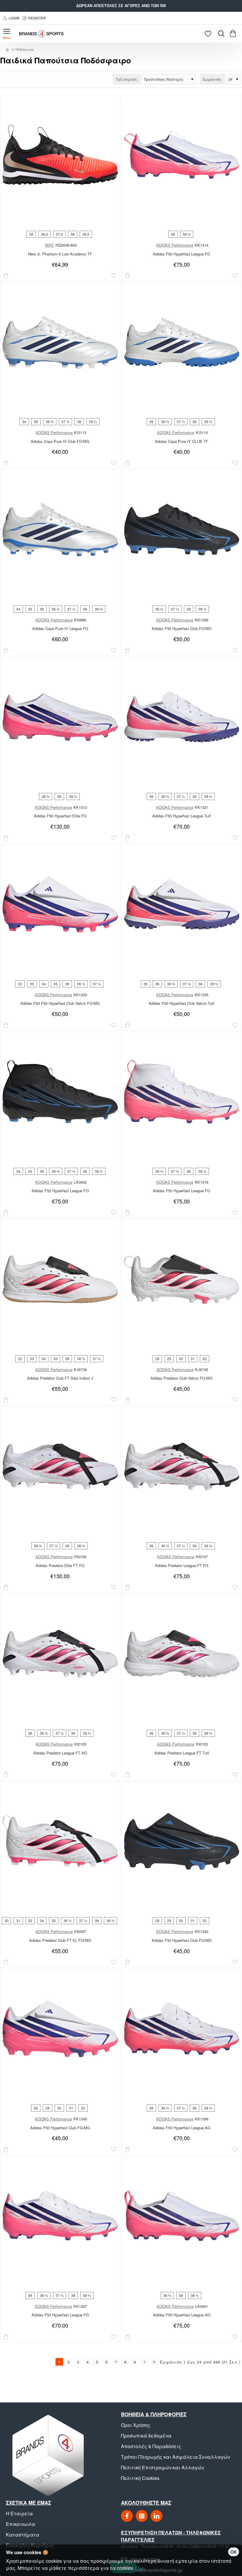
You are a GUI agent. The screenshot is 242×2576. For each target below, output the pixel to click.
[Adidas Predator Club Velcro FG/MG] (182, 1279)
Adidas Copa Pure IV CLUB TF (181, 442)
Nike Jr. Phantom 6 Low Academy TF (60, 254)
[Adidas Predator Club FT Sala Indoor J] (60, 1279)
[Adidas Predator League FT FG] (182, 1467)
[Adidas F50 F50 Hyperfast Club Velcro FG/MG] (60, 904)
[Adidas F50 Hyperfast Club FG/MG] (182, 530)
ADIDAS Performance (175, 245)
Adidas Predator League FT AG (60, 1753)
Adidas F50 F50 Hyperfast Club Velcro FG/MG (60, 1003)
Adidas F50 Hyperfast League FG (181, 254)
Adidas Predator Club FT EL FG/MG (60, 1941)
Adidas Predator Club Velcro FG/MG (181, 1378)
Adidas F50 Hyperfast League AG (182, 2128)
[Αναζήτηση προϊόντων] (220, 34)
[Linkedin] (156, 2516)
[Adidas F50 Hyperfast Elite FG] (60, 717)
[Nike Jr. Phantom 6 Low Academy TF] (60, 155)
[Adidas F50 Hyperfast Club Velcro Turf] (182, 904)
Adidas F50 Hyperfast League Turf (181, 816)
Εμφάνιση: (212, 79)
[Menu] (7, 34)
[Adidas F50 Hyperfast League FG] (182, 155)
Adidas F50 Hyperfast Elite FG (60, 816)
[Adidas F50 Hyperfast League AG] (182, 2029)
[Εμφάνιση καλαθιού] (234, 34)
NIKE (49, 245)
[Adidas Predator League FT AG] (60, 1654)
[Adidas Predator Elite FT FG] (60, 1467)
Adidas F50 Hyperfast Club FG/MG (182, 629)
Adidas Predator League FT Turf (182, 1753)
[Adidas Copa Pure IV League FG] (60, 530)
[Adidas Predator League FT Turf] (182, 1654)
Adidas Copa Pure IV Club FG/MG (60, 442)
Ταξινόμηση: (127, 79)
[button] (6, 276)
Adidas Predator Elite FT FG (60, 1566)
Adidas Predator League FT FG (182, 1566)
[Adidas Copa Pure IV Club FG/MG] (60, 342)
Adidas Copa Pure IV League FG (60, 629)
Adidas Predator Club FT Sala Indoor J (60, 1378)
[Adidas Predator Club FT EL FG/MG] (60, 1841)
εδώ (139, 2568)
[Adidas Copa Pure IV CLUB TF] (182, 342)
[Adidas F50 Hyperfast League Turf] (182, 717)
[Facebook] (127, 2516)
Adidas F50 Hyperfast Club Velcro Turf (181, 1003)
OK (234, 2552)
